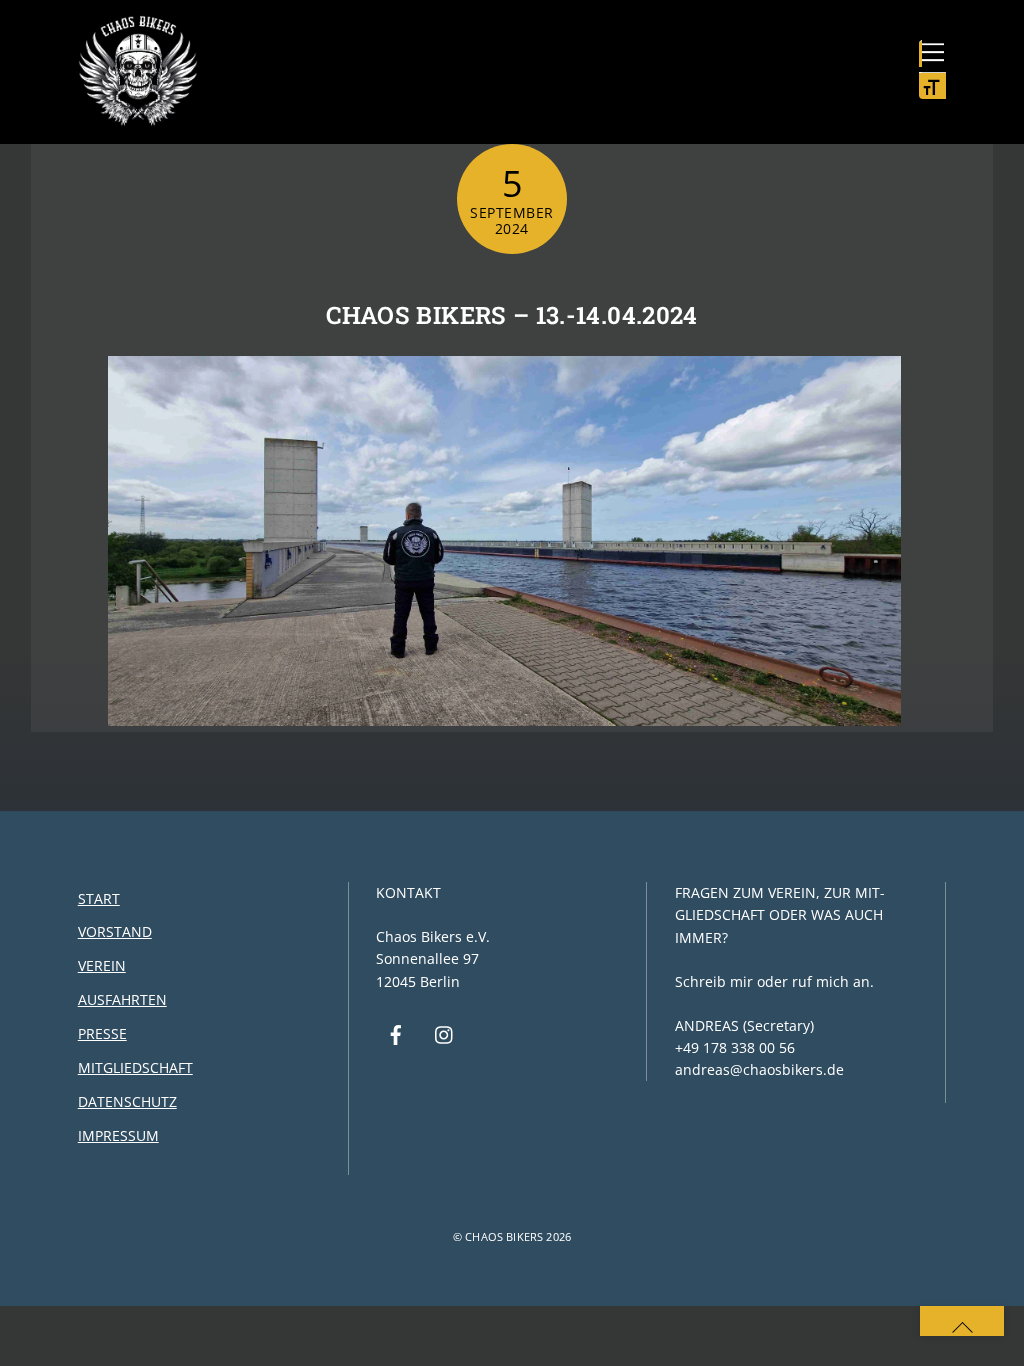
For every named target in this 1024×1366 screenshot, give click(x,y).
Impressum (118, 1135)
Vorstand (115, 931)
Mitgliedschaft (135, 1067)
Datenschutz (127, 1101)
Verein (102, 965)
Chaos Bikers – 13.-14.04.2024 (511, 315)
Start (99, 898)
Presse (102, 1033)
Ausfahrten (122, 999)
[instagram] (445, 1032)
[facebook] (396, 1032)
